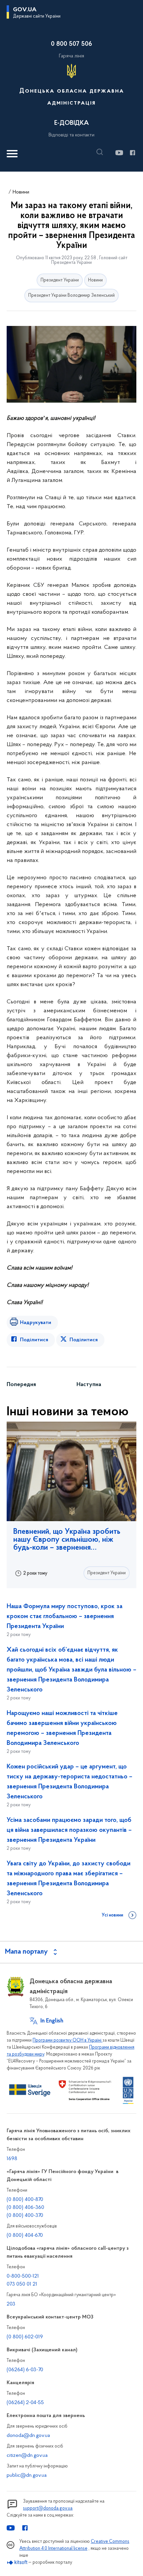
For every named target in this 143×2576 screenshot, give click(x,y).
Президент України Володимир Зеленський (71, 296)
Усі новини (112, 1915)
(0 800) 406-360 (25, 2208)
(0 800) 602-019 (25, 2337)
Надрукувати (36, 1323)
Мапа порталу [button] (26, 1952)
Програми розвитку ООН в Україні (68, 2040)
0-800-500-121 (23, 2276)
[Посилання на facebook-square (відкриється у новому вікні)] (132, 153)
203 (11, 2304)
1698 (12, 2159)
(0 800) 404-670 (25, 2235)
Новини (21, 192)
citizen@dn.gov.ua (27, 2456)
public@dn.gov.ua (27, 2475)
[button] (101, 152)
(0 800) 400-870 (25, 2200)
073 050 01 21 (22, 2284)
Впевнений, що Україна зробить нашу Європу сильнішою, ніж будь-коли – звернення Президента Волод (67, 1540)
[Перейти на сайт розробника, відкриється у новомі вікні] (17, 2563)
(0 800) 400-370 (25, 2216)
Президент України (60, 280)
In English (52, 2021)
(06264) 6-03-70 (25, 2370)
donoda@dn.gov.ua (28, 2436)
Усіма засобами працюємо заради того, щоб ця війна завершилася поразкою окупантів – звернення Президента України (69, 1830)
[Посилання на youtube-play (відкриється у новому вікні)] (119, 153)
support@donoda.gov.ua (48, 2508)
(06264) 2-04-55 (25, 2403)
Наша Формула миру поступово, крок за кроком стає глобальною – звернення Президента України (65, 1616)
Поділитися (34, 1340)
